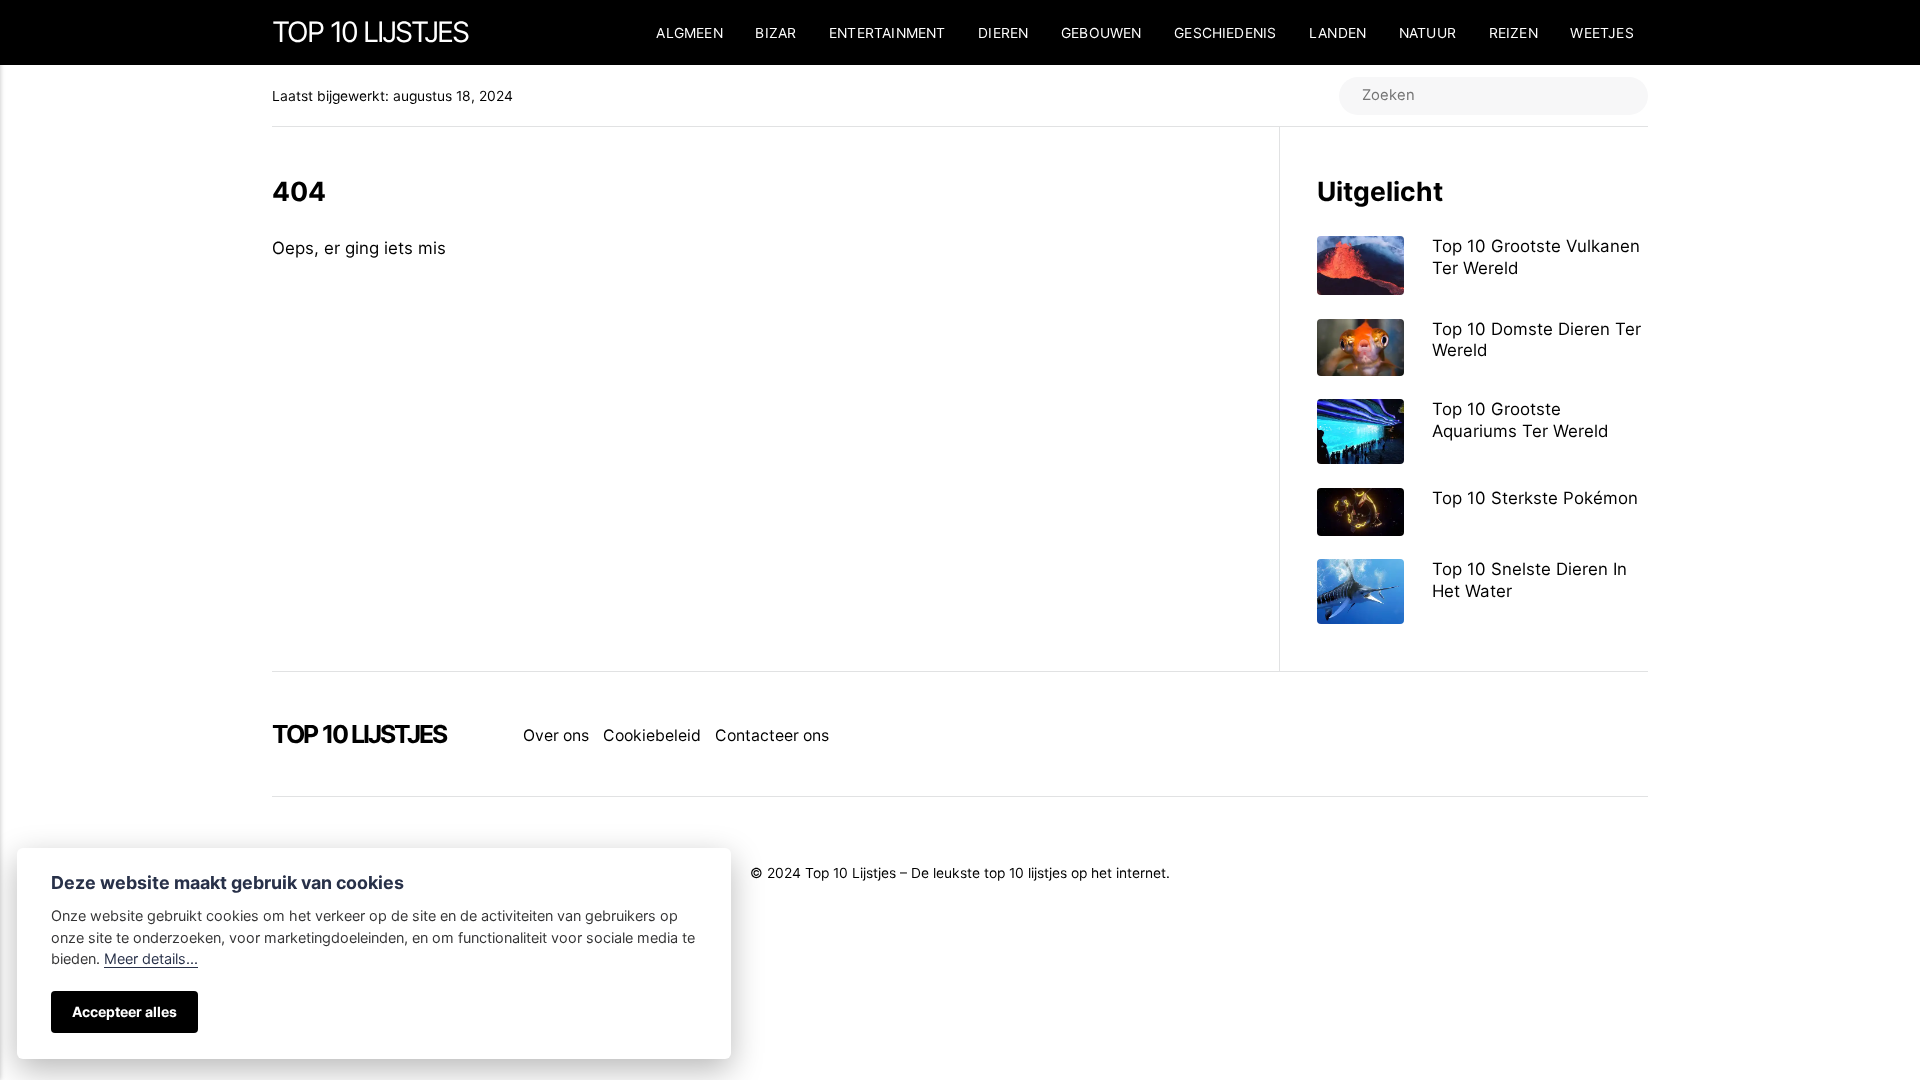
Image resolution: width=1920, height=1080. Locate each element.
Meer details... (151, 958)
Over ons (556, 735)
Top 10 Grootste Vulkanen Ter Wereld (1536, 257)
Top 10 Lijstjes (370, 32)
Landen (1337, 33)
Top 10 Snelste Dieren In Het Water (1529, 580)
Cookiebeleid (652, 735)
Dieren (1003, 33)
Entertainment (887, 33)
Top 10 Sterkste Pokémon (1535, 498)
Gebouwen (1101, 33)
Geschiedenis (1225, 33)
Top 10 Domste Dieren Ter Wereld (1536, 340)
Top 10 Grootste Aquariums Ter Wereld (1520, 420)
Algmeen (689, 33)
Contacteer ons (772, 735)
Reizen (1513, 33)
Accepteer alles (124, 1011)
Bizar (775, 33)
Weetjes (1601, 33)
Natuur (1427, 33)
